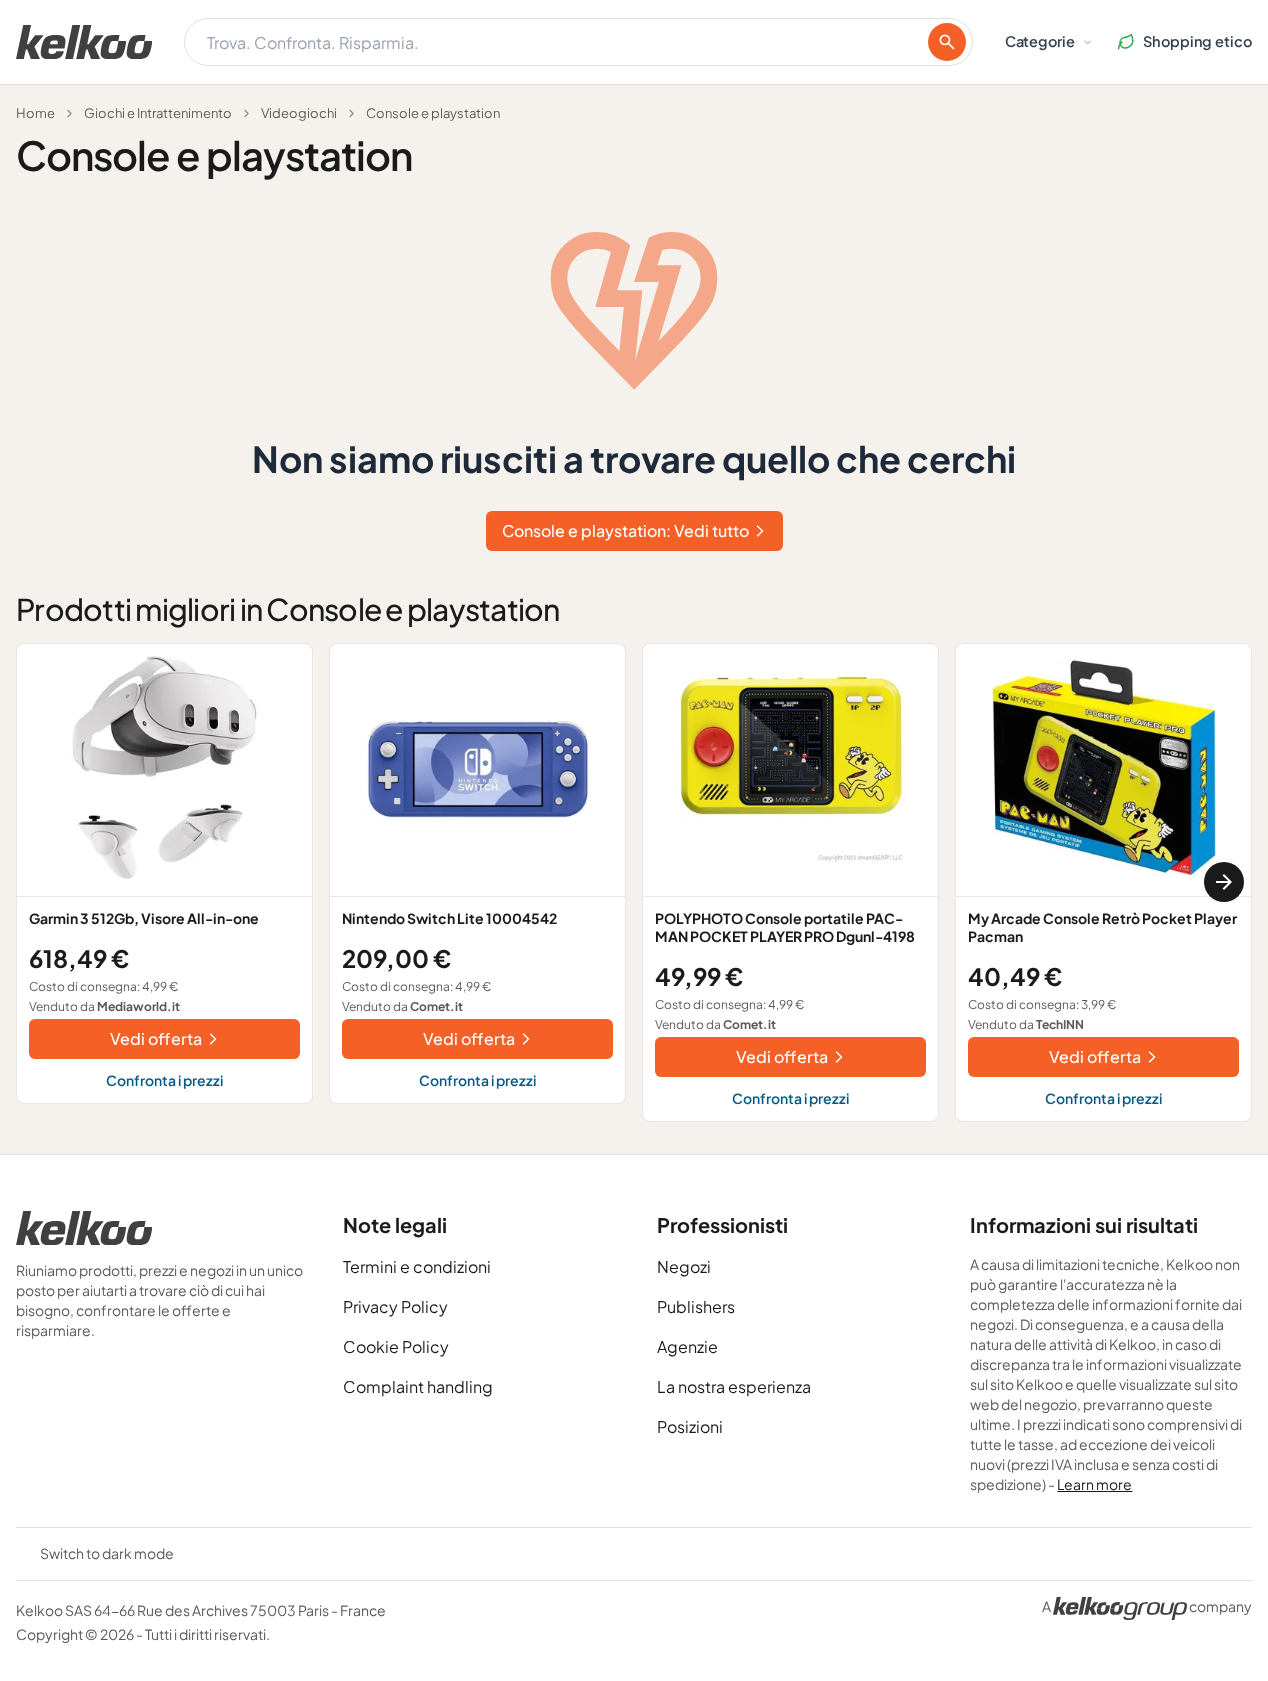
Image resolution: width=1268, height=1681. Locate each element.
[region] (634, 882)
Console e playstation (433, 113)
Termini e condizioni (417, 1266)
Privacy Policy (395, 1306)
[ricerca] (947, 42)
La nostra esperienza (734, 1386)
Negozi (684, 1266)
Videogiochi (299, 113)
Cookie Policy (396, 1346)
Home (35, 113)
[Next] (1224, 882)
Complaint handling (418, 1386)
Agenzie (687, 1346)
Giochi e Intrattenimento (158, 113)
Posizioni (690, 1426)
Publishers (696, 1306)
